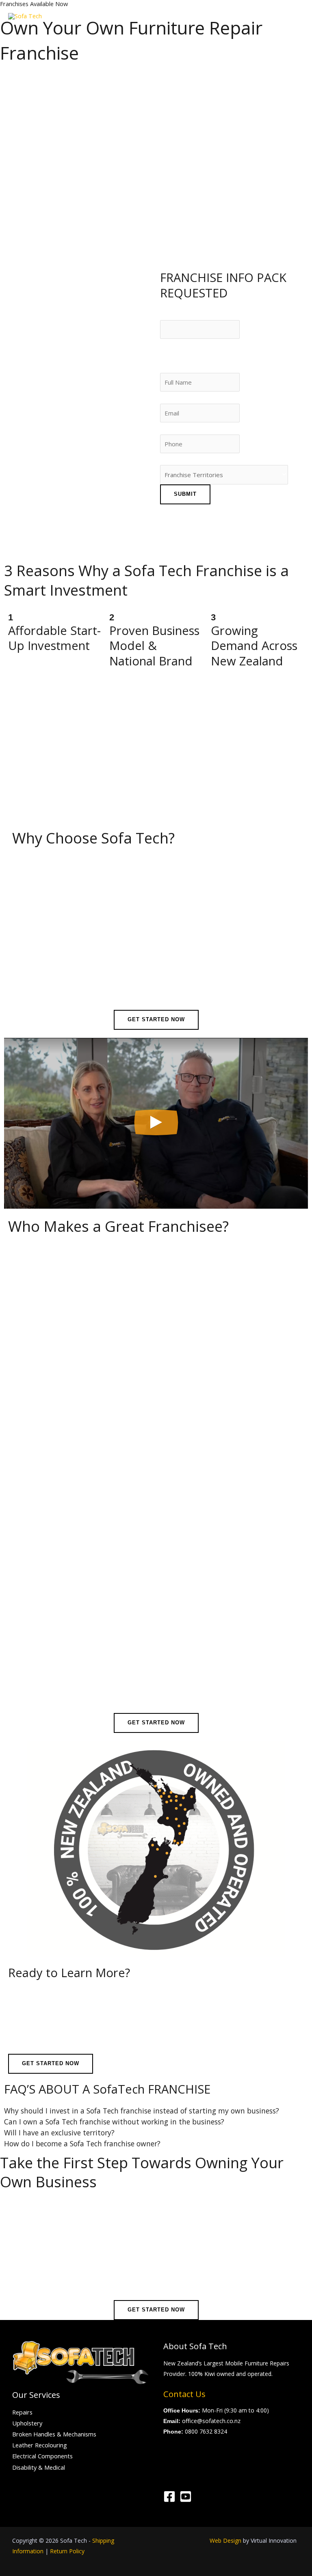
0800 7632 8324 (206, 2431)
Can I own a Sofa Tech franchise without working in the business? (114, 2122)
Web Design (225, 2540)
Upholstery (27, 2423)
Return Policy (67, 2551)
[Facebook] (169, 2496)
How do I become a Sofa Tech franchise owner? (82, 2144)
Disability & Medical (39, 2467)
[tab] (156, 2111)
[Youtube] (186, 2496)
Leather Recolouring (40, 2445)
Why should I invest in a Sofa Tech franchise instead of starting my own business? (142, 2111)
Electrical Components (42, 2456)
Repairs (22, 2412)
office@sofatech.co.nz (211, 2421)
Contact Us (184, 2394)
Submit (185, 494)
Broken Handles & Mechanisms (54, 2434)
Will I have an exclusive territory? (59, 2133)
